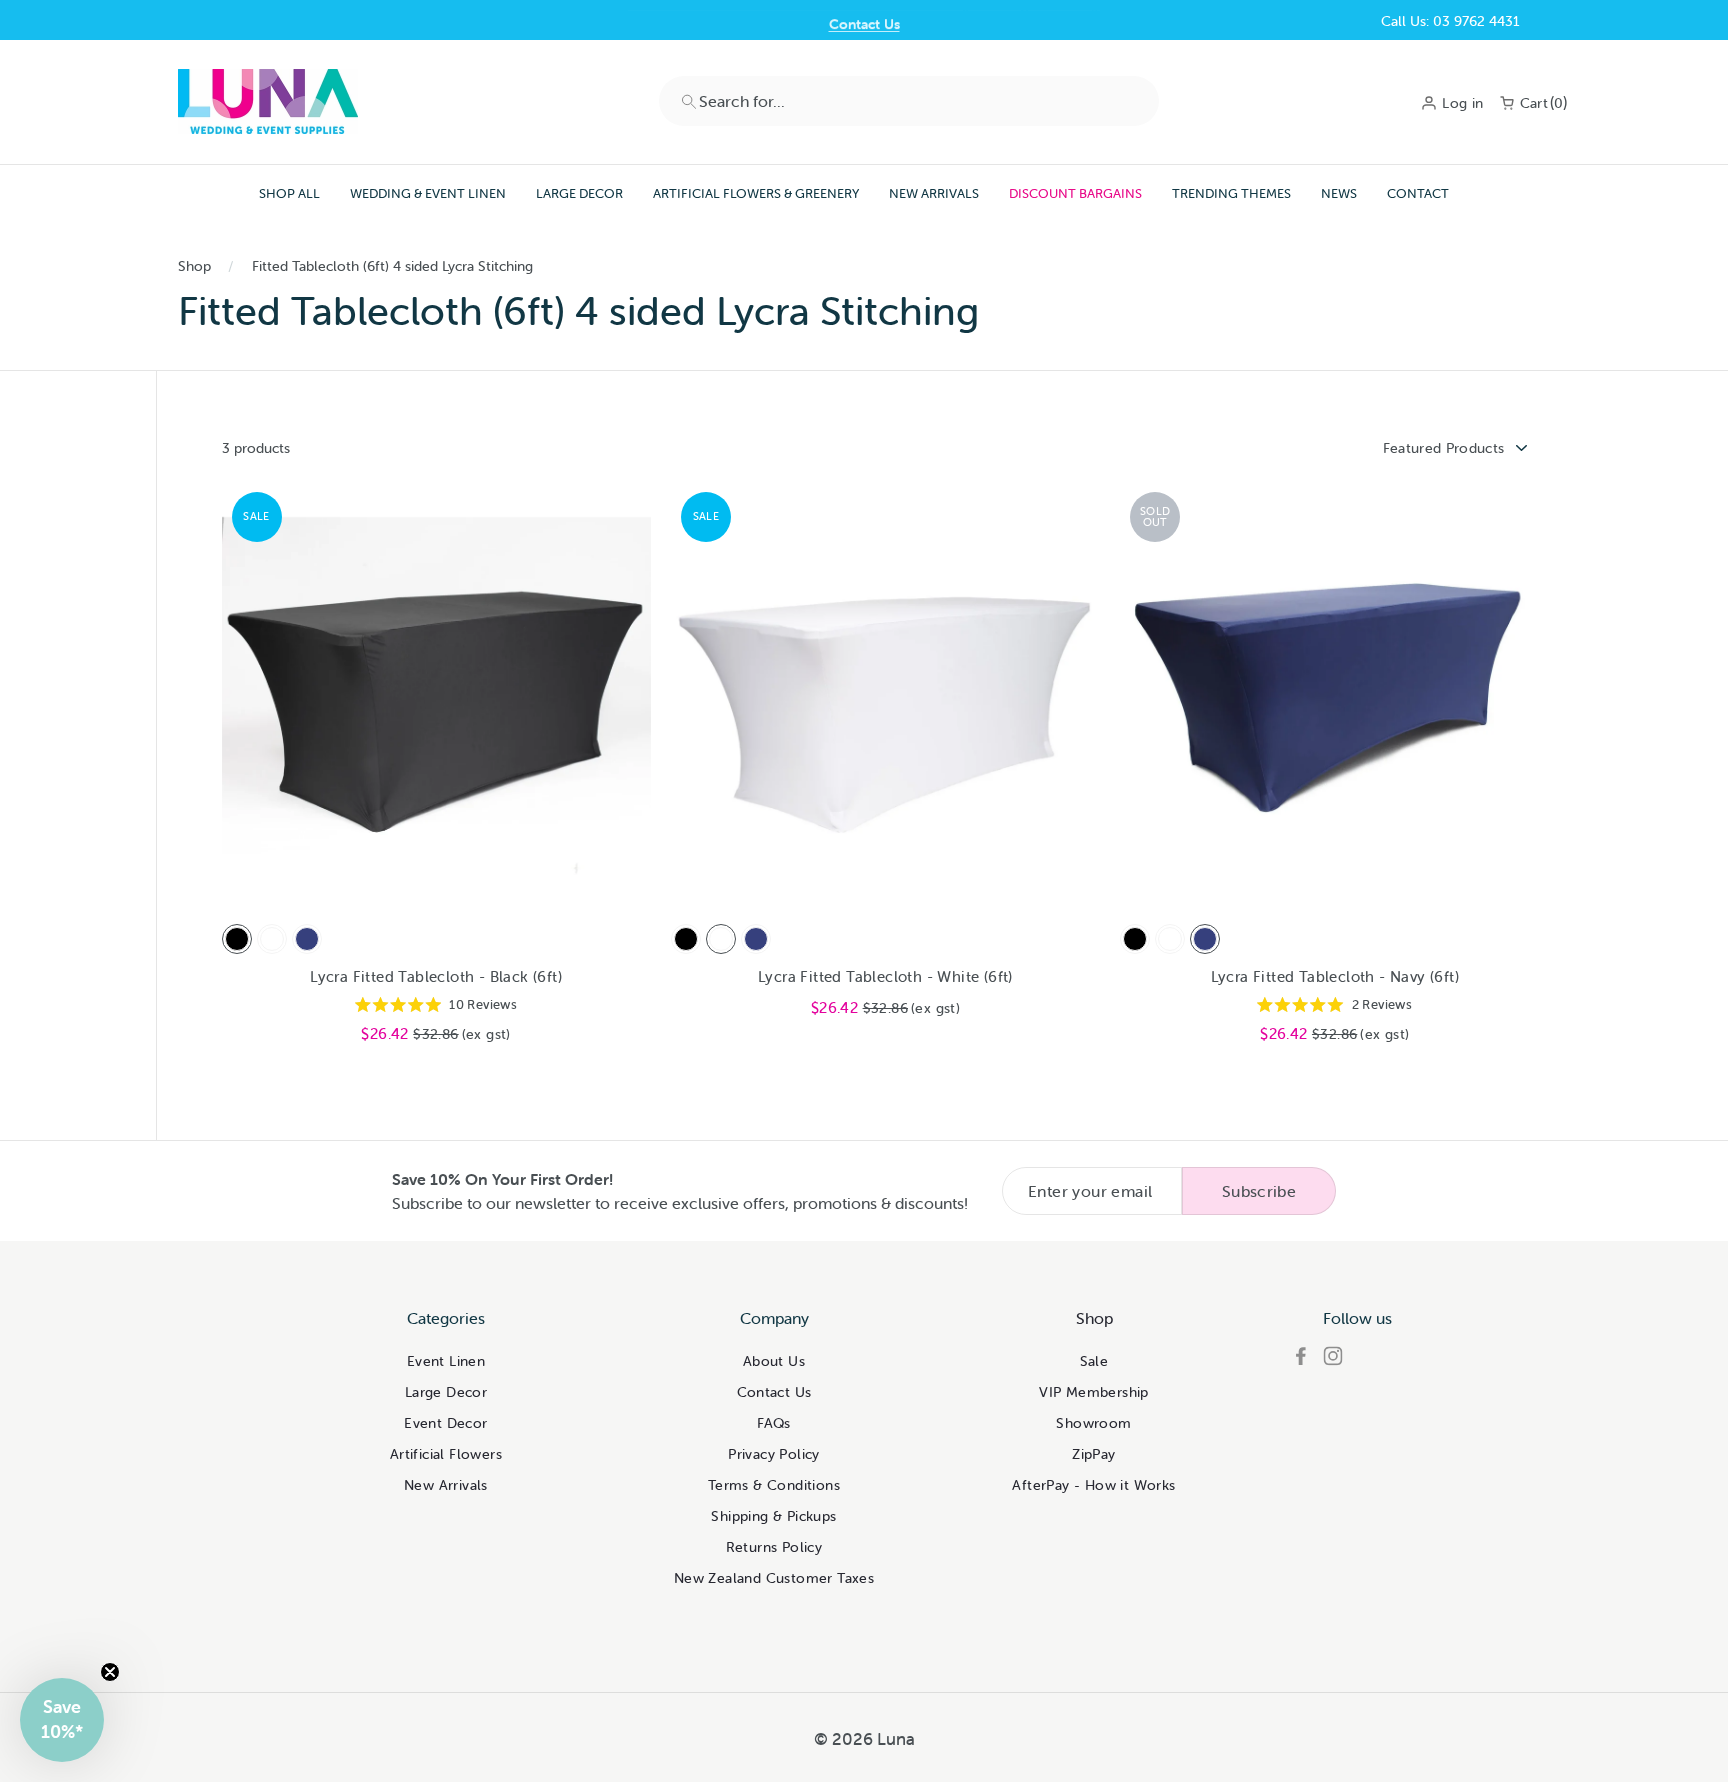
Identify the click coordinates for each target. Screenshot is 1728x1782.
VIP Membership (1094, 1392)
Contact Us (864, 21)
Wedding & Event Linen (428, 193)
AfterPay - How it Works (1093, 1485)
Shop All (289, 193)
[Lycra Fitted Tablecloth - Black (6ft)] (237, 939)
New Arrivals (934, 193)
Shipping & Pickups (773, 1516)
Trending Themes (1231, 193)
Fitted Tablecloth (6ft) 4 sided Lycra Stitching (392, 266)
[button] (62, 1720)
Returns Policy (774, 1547)
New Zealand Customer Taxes (774, 1578)
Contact (1418, 193)
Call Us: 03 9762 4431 (1450, 21)
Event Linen (446, 1361)
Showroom (1093, 1423)
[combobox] (909, 101)
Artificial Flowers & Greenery (756, 193)
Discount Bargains (1075, 193)
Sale (1094, 1361)
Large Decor (579, 193)
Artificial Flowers (446, 1454)
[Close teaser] (110, 1672)
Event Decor (445, 1423)
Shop (194, 266)
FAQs (774, 1423)
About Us (774, 1361)
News (1339, 193)
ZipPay (1093, 1454)
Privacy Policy (774, 1454)
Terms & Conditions (774, 1485)
